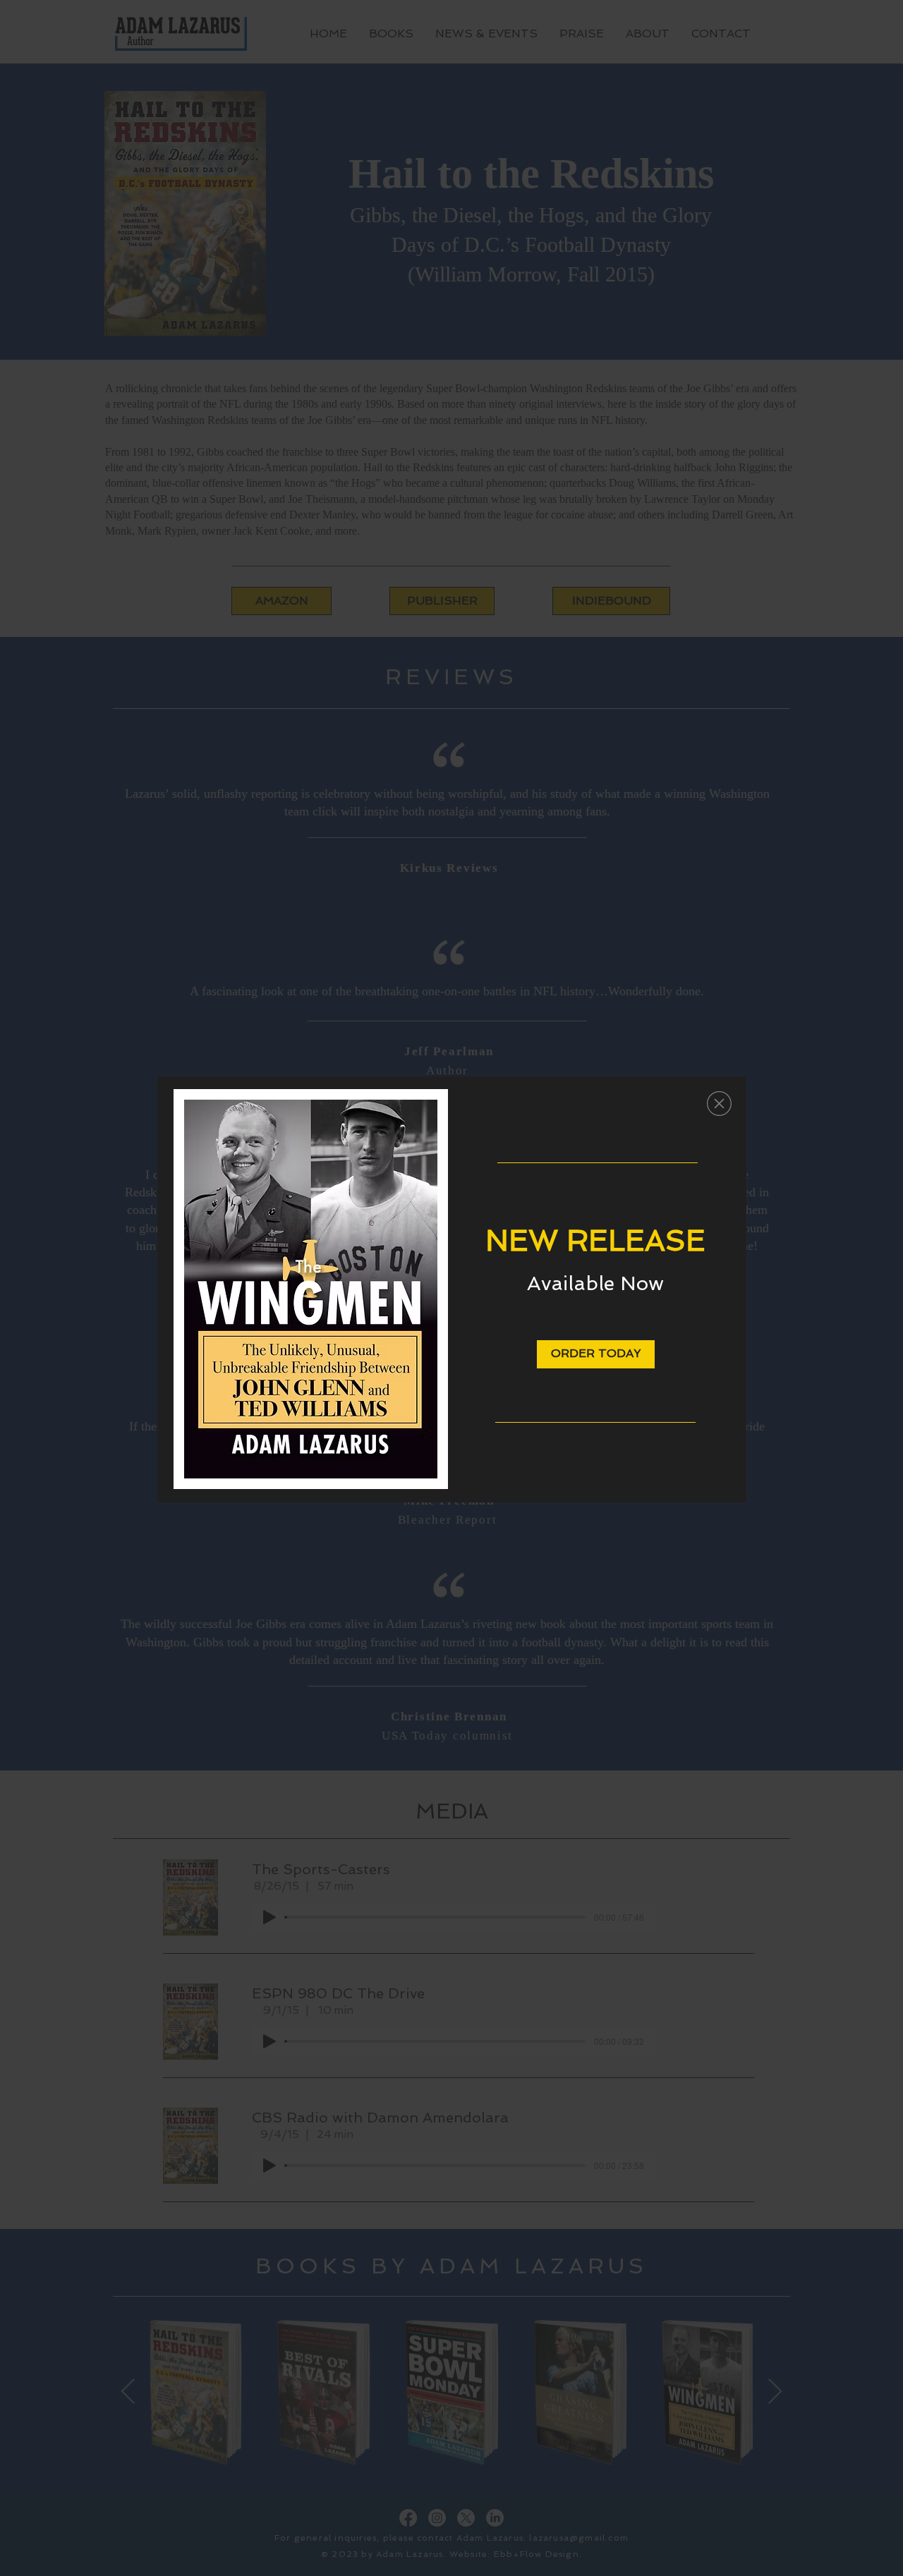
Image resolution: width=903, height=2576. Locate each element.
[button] (719, 1104)
